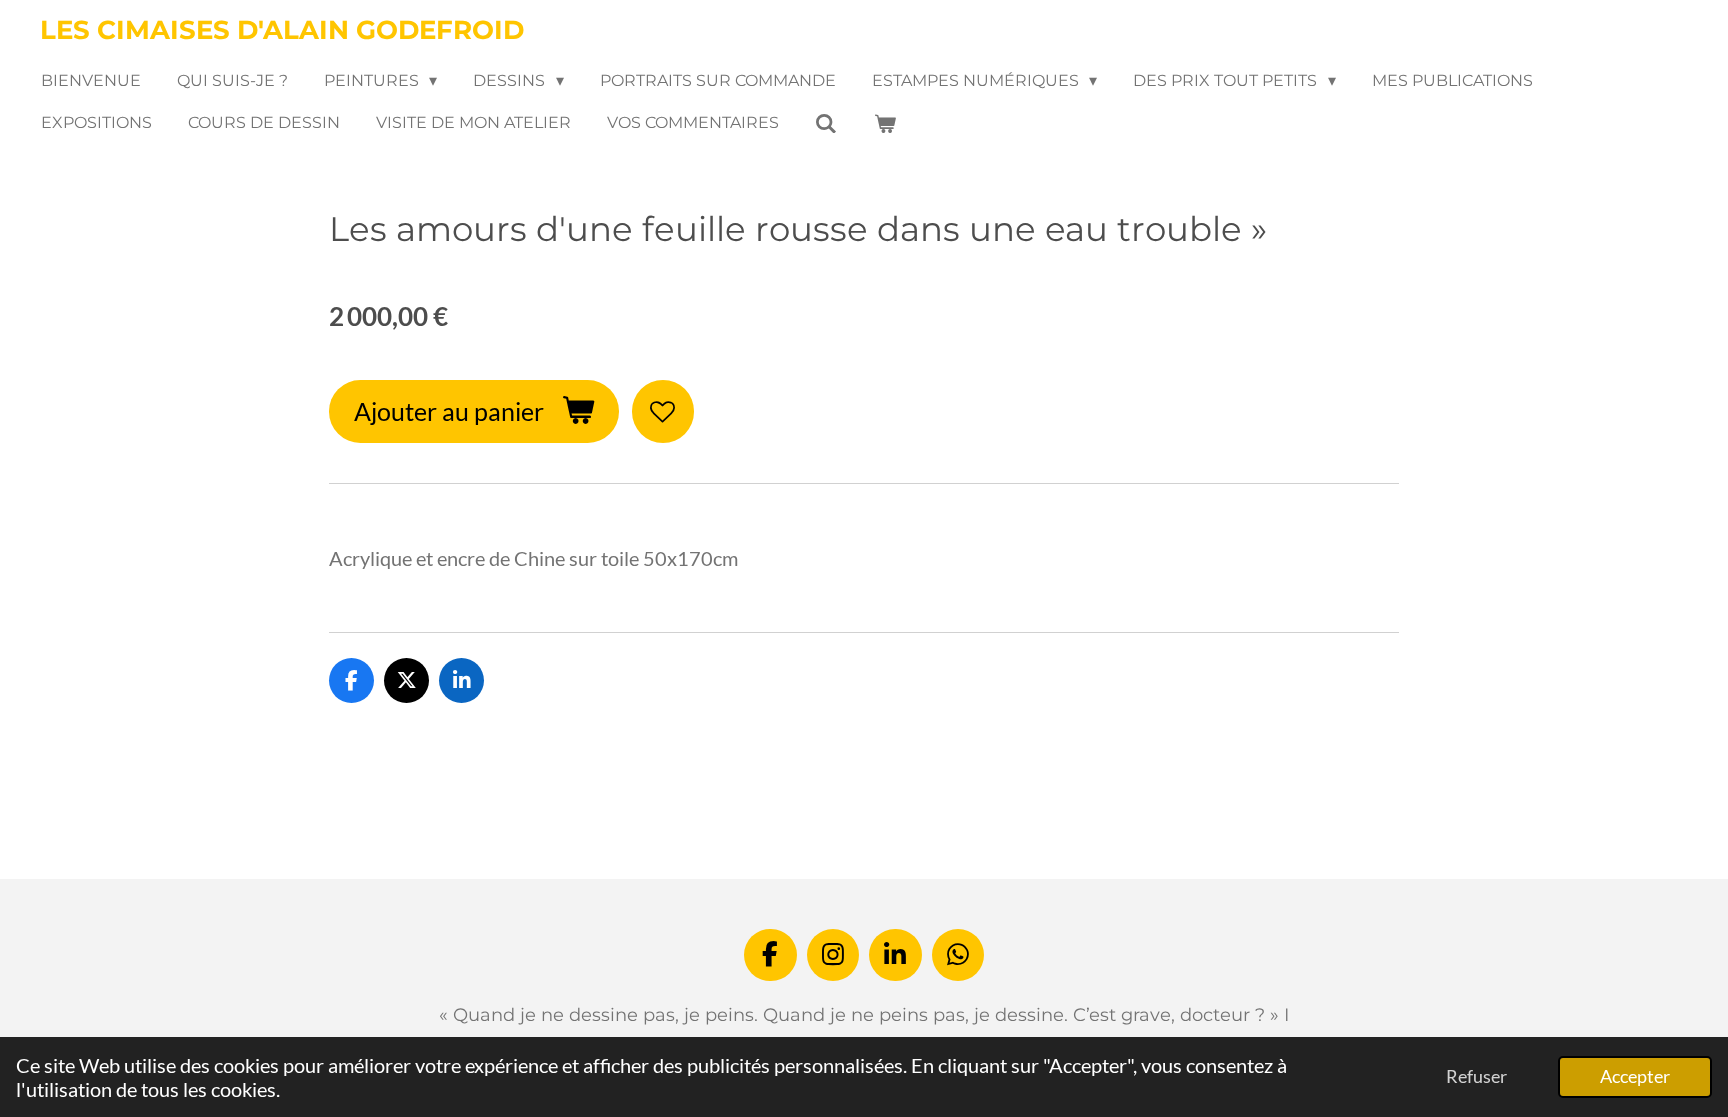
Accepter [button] (1635, 1076)
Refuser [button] (1476, 1076)
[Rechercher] (826, 123)
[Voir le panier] (884, 123)
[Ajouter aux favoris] (663, 411)
